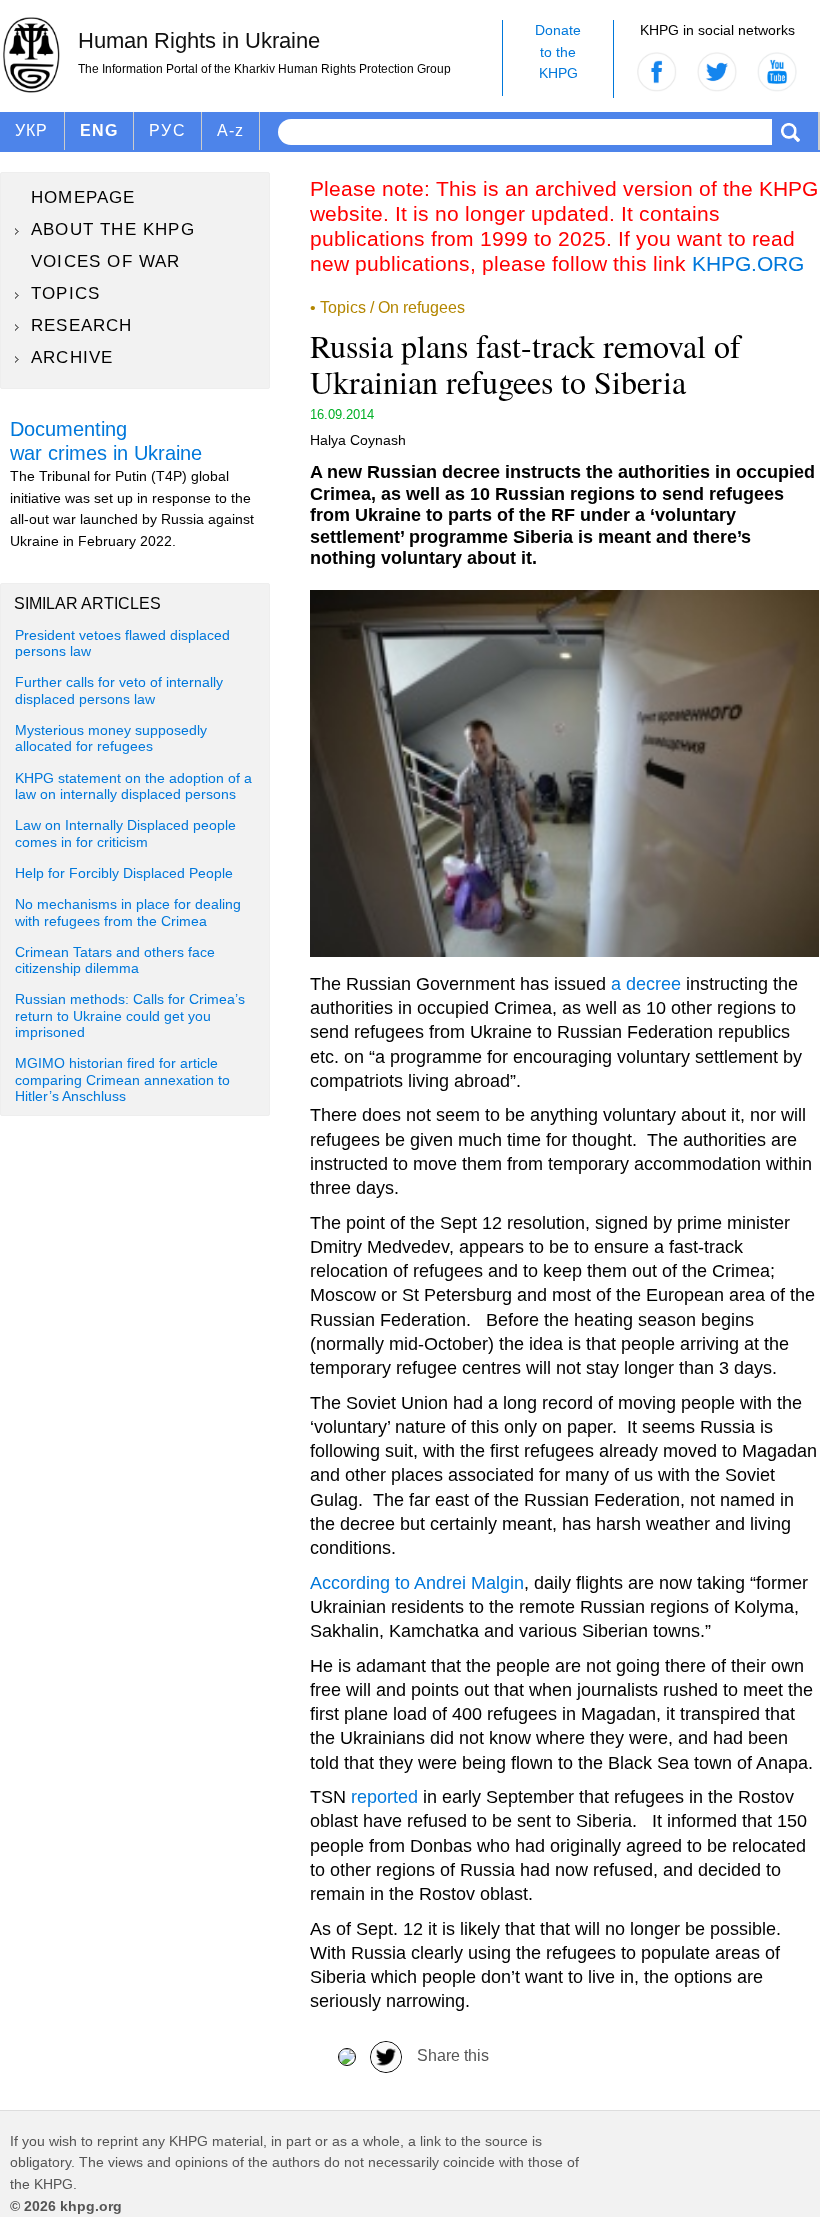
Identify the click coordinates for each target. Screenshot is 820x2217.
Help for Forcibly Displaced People (124, 873)
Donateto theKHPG (558, 51)
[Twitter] (386, 2055)
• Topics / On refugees (387, 307)
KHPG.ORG (748, 263)
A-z (231, 130)
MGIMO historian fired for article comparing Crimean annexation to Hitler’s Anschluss (122, 1080)
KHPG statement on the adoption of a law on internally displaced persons (133, 786)
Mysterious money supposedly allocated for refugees (111, 738)
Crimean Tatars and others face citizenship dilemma (115, 960)
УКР (32, 130)
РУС (167, 130)
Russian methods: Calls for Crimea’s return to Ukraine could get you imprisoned (130, 1016)
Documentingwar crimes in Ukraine (106, 441)
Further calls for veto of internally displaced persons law (119, 690)
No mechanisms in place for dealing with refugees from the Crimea (128, 912)
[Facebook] (347, 2055)
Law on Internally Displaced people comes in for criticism (125, 833)
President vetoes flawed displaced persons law (122, 643)
